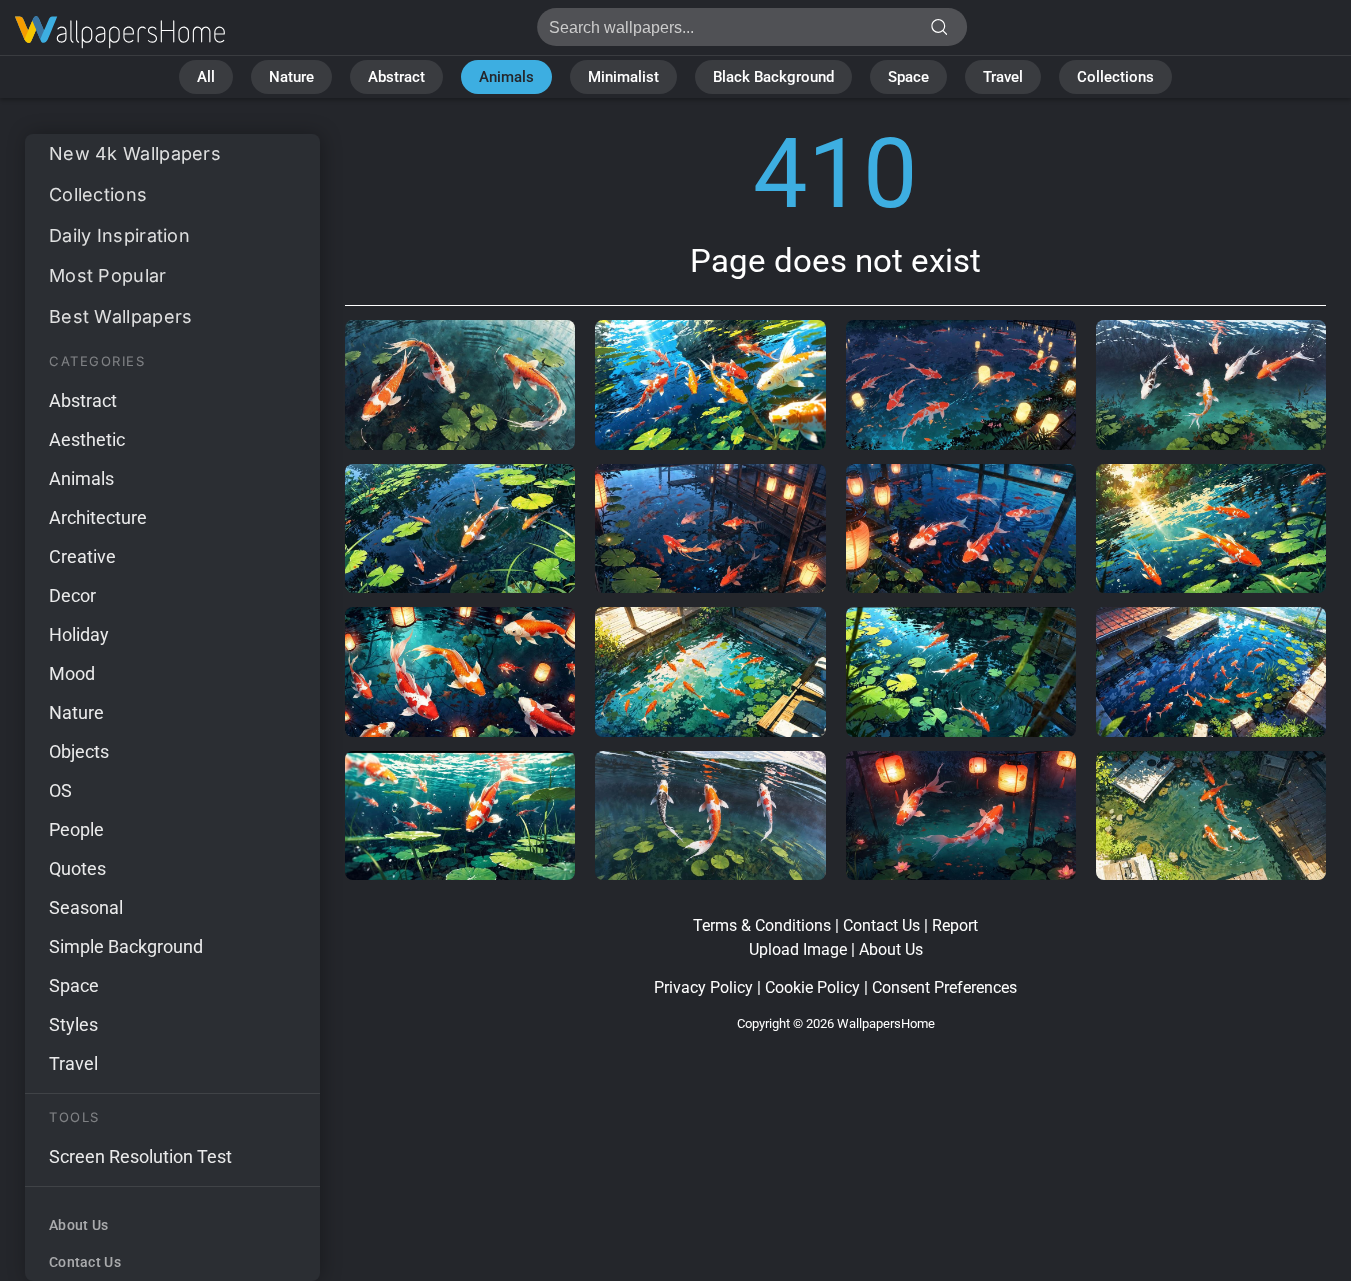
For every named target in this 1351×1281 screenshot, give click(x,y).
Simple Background (126, 946)
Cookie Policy (812, 987)
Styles (73, 1024)
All (206, 77)
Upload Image (798, 949)
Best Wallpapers (121, 316)
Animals (506, 77)
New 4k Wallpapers (135, 153)
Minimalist (623, 77)
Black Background (773, 77)
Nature (291, 77)
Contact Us (85, 1262)
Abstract (396, 77)
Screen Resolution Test (140, 1156)
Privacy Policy (703, 987)
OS (60, 790)
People (76, 829)
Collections (1115, 77)
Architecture (98, 517)
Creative (82, 556)
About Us (78, 1225)
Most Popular (108, 275)
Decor (72, 595)
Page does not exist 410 (120, 32)
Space (908, 77)
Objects (79, 751)
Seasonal (86, 907)
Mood (72, 673)
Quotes (77, 868)
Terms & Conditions (762, 925)
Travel (1003, 77)
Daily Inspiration (119, 235)
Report (955, 925)
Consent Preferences (944, 987)
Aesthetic (87, 439)
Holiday (79, 634)
